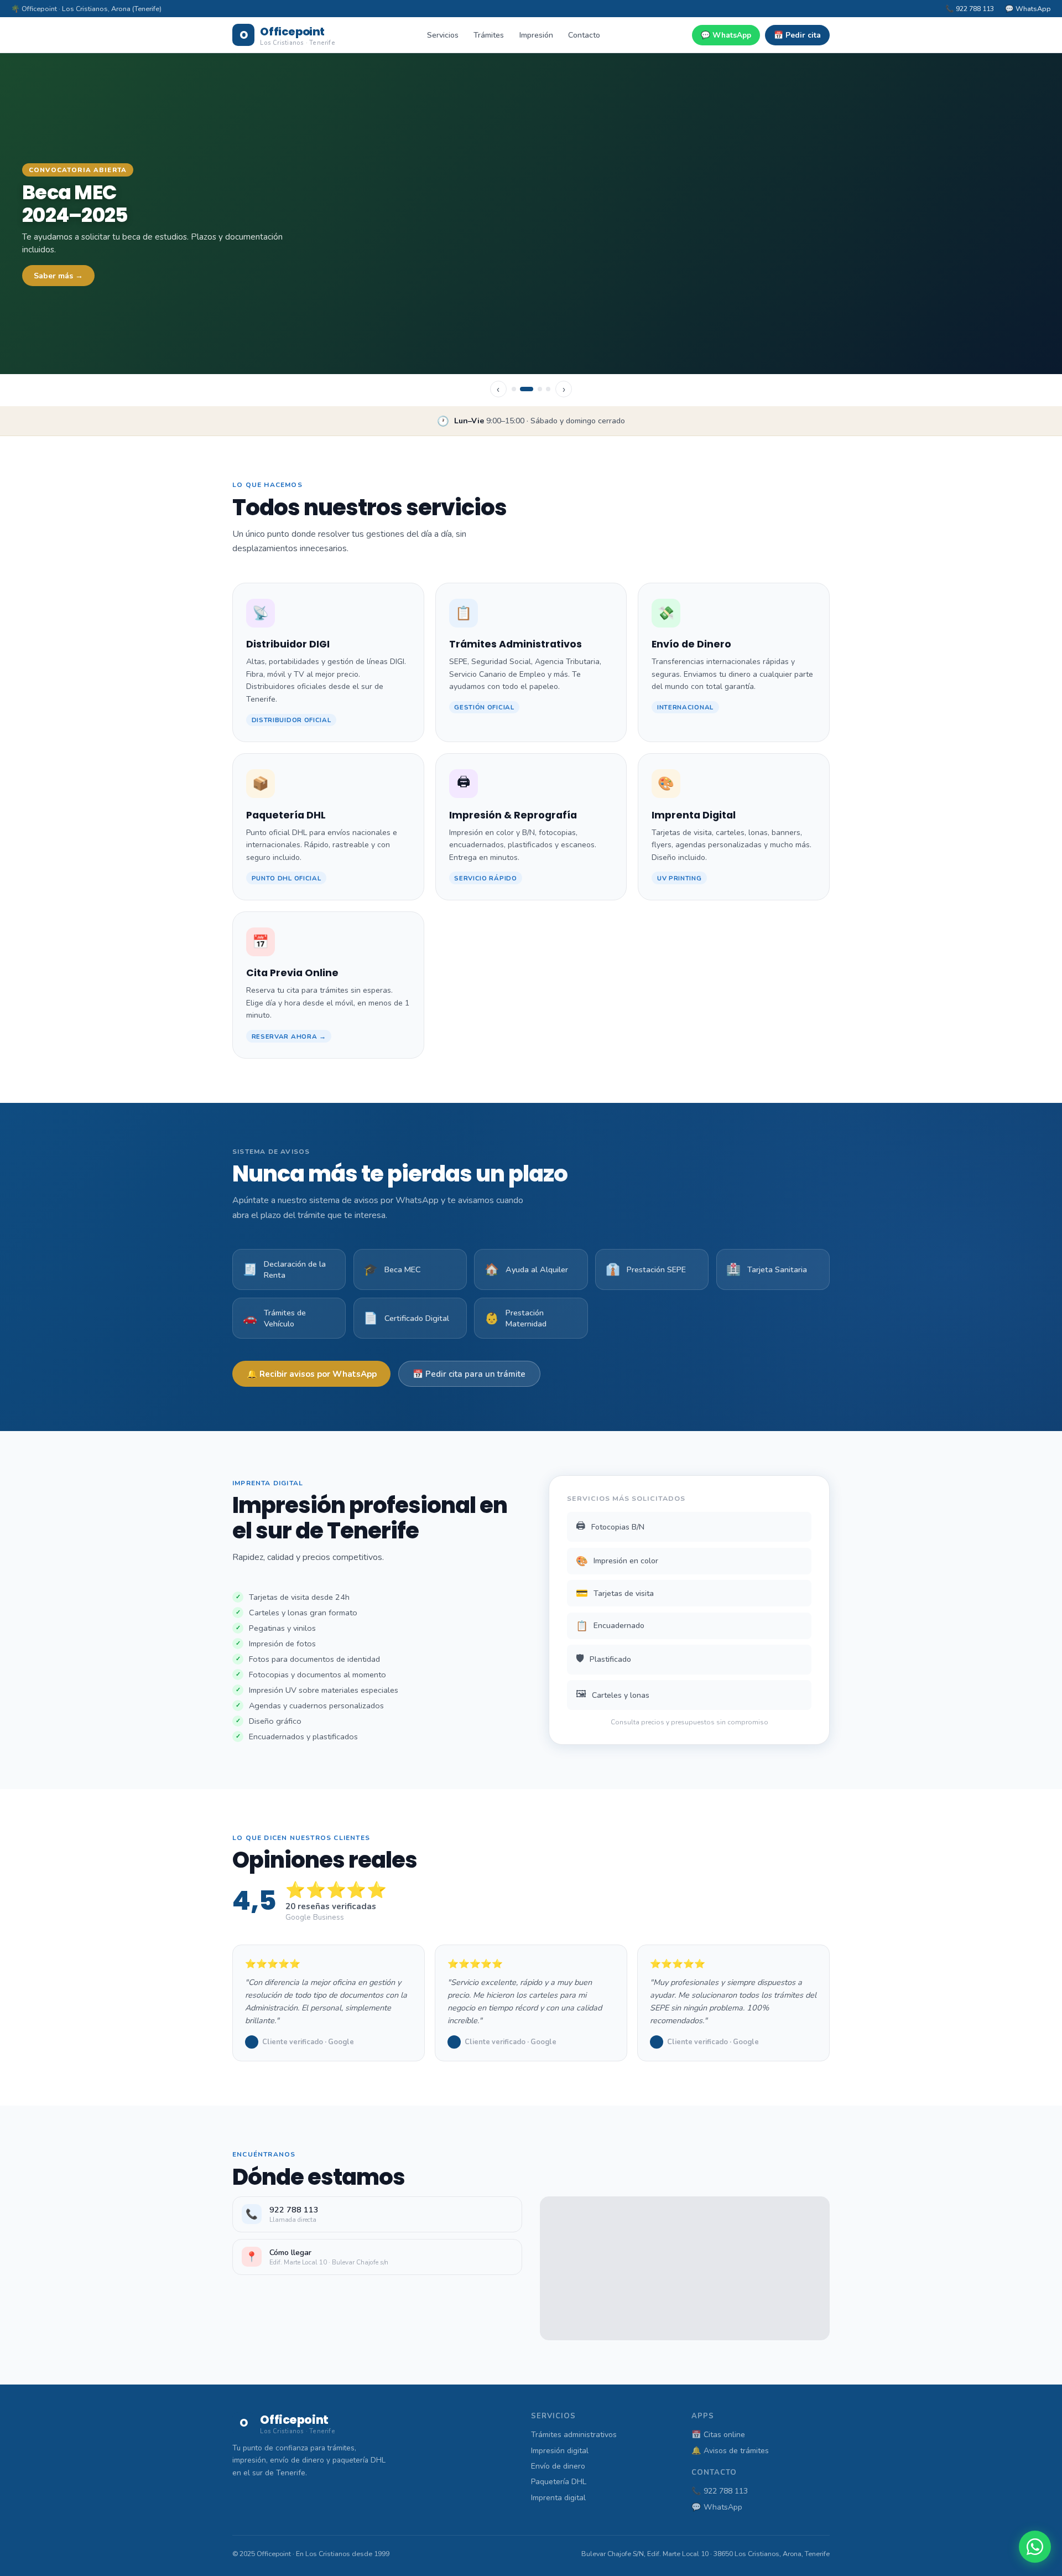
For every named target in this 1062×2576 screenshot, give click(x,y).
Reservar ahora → (289, 1036)
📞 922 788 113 (970, 9)
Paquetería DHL (559, 2482)
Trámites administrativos (574, 2435)
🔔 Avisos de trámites (730, 2451)
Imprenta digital (558, 2498)
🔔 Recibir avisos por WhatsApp (312, 1374)
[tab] (514, 389)
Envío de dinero (558, 2466)
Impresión (536, 35)
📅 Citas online (718, 2435)
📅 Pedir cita (797, 35)
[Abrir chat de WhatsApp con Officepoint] (1035, 2547)
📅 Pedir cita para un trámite (469, 1374)
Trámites (489, 35)
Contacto (584, 35)
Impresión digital (560, 2451)
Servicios (443, 35)
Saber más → (58, 276)
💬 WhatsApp (1028, 9)
